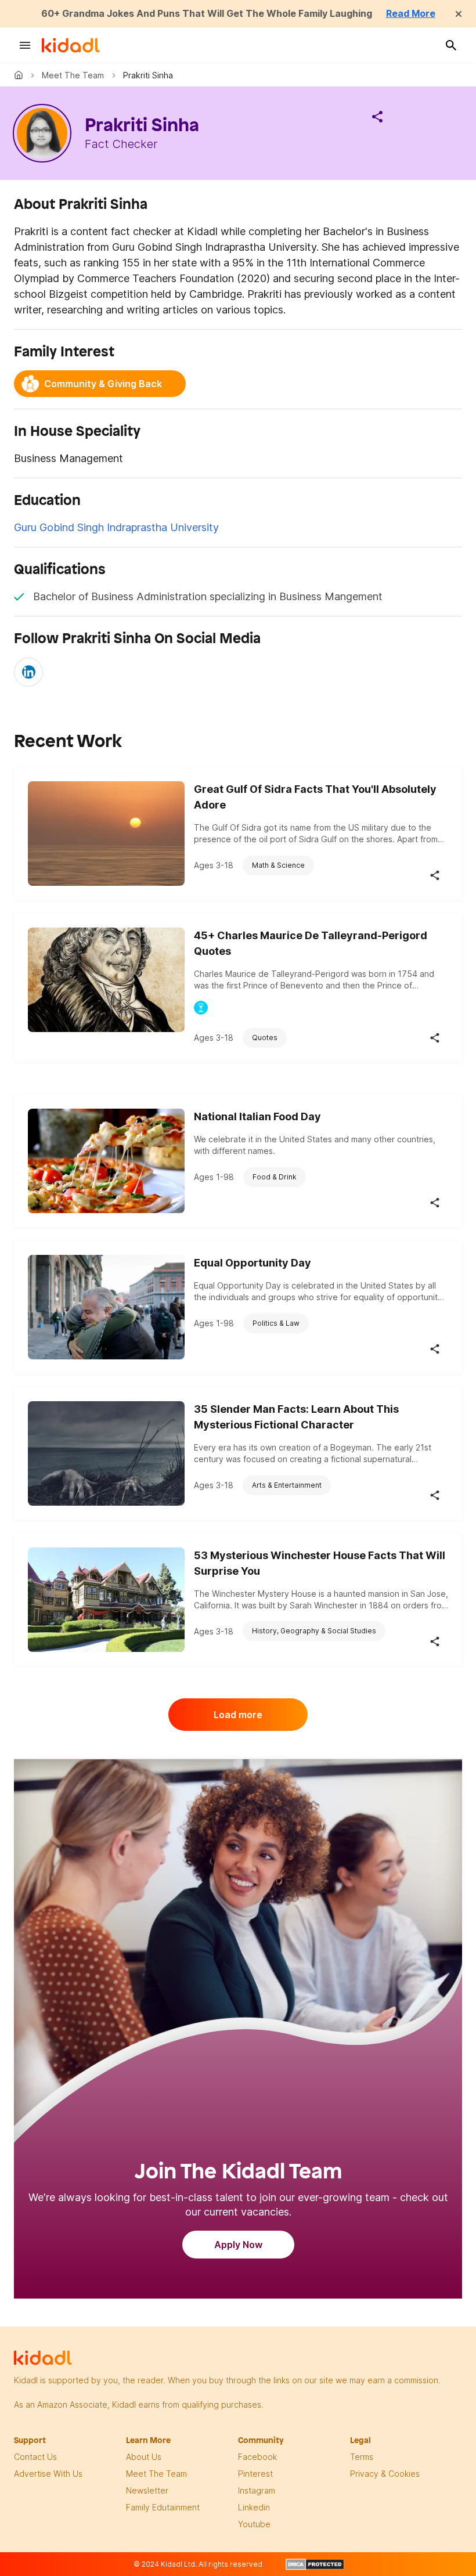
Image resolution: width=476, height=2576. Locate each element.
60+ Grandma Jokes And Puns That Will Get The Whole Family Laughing (207, 13)
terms (362, 2457)
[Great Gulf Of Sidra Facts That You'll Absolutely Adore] (106, 834)
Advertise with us (48, 2474)
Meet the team (73, 75)
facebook (257, 2457)
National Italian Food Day (257, 1116)
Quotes (265, 1038)
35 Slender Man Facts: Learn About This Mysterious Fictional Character (296, 1417)
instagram (257, 2490)
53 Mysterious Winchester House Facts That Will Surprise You (320, 1563)
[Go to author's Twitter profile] (28, 672)
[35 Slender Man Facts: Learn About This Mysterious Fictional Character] (106, 1453)
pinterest (255, 2474)
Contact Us (35, 2457)
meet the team (156, 2474)
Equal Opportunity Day (253, 1263)
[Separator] (377, 117)
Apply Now (238, 2245)
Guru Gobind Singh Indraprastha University (116, 527)
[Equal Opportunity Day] (106, 1307)
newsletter (147, 2490)
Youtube (254, 2524)
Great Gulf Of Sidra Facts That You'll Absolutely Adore (315, 797)
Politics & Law (276, 1323)
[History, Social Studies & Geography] (201, 1008)
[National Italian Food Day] (106, 1161)
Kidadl (21, 75)
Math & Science (278, 865)
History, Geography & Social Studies (314, 1631)
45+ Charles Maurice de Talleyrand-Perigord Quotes (311, 943)
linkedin (254, 2507)
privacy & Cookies (385, 2474)
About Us (144, 2457)
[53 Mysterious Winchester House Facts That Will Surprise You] (106, 1600)
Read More (411, 13)
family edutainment (163, 2507)
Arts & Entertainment (287, 1485)
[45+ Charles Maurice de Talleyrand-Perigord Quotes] (106, 980)
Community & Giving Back (103, 384)
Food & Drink (275, 1177)
